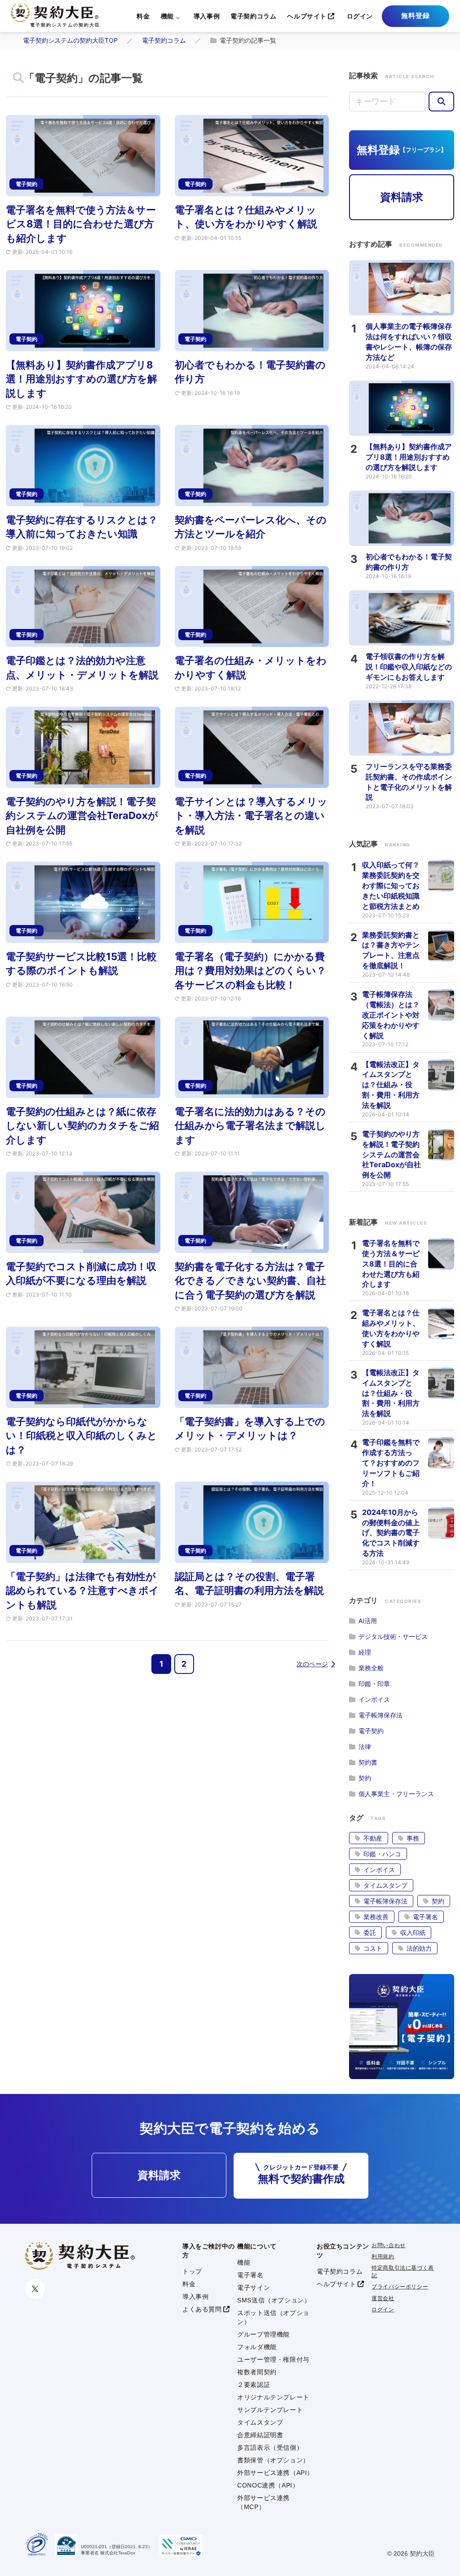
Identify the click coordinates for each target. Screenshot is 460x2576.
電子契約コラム (253, 16)
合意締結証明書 (260, 2435)
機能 (167, 16)
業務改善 (376, 1917)
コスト (373, 1948)
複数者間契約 (257, 2372)
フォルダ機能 (257, 2347)
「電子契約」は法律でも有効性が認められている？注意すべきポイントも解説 (82, 1591)
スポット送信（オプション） (273, 2317)
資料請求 (402, 197)
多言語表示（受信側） (270, 2448)
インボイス (374, 1699)
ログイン (360, 16)
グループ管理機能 (263, 2334)
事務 (413, 1838)
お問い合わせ (389, 2245)
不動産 (373, 1838)
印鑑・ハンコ (382, 1854)
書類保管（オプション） (273, 2460)
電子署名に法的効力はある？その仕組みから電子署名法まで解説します (250, 1126)
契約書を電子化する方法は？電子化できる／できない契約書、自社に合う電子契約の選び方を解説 (250, 1281)
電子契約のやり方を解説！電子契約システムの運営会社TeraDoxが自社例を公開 (82, 816)
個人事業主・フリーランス (396, 1794)
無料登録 (416, 15)
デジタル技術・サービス (393, 1636)
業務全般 (371, 1668)
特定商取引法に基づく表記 (403, 2272)
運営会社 (383, 2298)
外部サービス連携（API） (275, 2473)
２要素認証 (254, 2385)
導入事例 (207, 16)
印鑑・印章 (374, 1684)
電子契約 (371, 1731)
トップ (192, 2271)
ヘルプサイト (307, 16)
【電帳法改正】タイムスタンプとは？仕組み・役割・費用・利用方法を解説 (391, 1085)
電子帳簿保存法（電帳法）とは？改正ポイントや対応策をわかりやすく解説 (391, 1015)
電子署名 (425, 1917)
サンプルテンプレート (270, 2410)
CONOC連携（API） (268, 2485)
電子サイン (254, 2288)
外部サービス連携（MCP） (263, 2502)
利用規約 (383, 2257)
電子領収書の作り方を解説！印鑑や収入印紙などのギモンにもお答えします (409, 667)
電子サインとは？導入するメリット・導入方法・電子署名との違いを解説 (251, 816)
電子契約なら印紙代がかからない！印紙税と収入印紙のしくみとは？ (82, 1436)
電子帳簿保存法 (380, 1715)
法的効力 (419, 1948)
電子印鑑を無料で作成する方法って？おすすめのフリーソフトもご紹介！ (391, 1463)
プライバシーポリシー (400, 2287)
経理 (365, 1652)
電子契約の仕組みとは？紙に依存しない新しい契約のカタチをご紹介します (82, 1126)
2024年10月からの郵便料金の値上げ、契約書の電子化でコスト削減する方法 (391, 1533)
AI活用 (368, 1621)
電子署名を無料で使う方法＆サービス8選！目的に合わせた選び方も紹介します (81, 224)
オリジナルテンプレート (273, 2397)
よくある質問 (202, 2309)
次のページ (312, 1664)
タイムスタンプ (385, 1885)
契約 (365, 1778)
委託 (370, 1932)
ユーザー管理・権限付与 (273, 2359)
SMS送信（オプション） (274, 2300)
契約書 (368, 1762)
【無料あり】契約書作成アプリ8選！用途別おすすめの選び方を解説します (82, 379)
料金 (143, 16)
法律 (365, 1746)
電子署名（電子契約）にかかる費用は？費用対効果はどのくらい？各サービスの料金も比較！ (250, 971)
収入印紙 (413, 1932)
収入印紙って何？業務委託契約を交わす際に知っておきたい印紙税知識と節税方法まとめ (391, 885)
